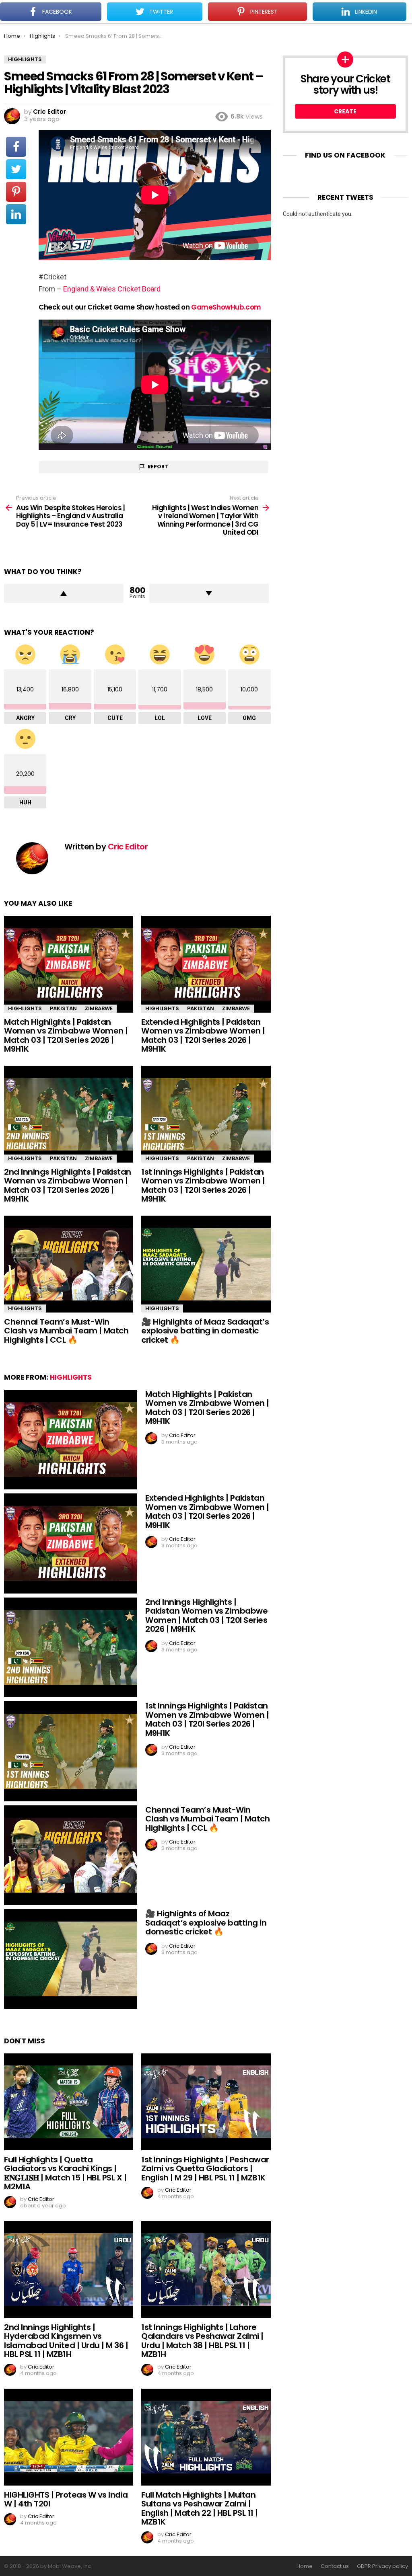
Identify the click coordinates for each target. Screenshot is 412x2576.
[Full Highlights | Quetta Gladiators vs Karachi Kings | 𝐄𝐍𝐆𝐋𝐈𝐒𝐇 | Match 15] (69, 2102)
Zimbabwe (99, 1008)
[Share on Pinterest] (16, 192)
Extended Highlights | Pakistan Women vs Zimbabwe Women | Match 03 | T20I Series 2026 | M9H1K (203, 1036)
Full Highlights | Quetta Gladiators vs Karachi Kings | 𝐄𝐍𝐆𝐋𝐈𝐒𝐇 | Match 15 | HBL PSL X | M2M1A (65, 2173)
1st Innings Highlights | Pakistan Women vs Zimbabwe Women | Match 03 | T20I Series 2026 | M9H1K (203, 1185)
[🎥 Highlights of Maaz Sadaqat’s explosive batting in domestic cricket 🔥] (206, 1264)
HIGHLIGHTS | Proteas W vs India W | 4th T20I (66, 2499)
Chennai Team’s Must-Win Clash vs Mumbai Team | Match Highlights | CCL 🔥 (66, 1331)
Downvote (209, 593)
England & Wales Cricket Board (112, 289)
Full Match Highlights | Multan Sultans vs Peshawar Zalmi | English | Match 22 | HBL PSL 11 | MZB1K (200, 2508)
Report (158, 467)
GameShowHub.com (226, 307)
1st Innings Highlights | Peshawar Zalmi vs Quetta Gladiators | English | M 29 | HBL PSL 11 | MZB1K (205, 2169)
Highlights (25, 1008)
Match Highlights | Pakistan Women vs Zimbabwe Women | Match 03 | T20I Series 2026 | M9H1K (66, 1036)
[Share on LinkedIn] (16, 214)
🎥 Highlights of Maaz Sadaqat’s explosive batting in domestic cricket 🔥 (205, 1331)
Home (305, 2566)
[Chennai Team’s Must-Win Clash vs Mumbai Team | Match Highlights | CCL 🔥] (69, 1264)
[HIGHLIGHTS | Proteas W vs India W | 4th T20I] (69, 2437)
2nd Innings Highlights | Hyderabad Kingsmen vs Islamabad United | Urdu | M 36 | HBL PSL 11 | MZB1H (66, 2341)
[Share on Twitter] (16, 169)
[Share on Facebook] (16, 147)
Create (345, 111)
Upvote (64, 593)
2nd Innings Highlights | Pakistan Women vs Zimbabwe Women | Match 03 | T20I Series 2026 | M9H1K (68, 1185)
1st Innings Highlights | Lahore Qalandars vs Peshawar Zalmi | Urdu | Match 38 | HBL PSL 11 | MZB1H (202, 2341)
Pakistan (63, 1008)
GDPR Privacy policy (382, 2566)
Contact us (335, 2566)
